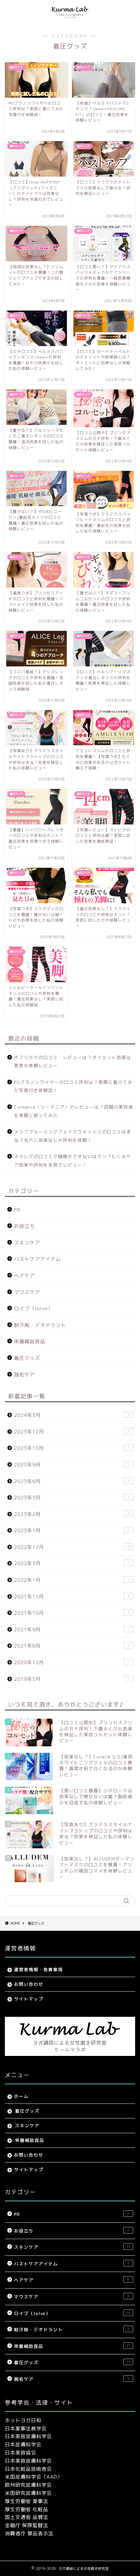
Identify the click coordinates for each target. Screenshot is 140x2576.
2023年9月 (72, 1465)
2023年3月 (72, 1498)
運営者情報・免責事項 (38, 1969)
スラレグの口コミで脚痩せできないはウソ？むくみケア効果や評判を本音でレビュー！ (73, 1161)
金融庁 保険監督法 (27, 2525)
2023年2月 (72, 1514)
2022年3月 (72, 1563)
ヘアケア (24, 1276)
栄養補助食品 (30, 1341)
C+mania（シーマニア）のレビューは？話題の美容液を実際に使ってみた (74, 1111)
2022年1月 (72, 1580)
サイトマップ (29, 1999)
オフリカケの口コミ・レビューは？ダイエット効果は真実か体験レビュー (73, 1062)
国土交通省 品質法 (27, 2517)
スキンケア (27, 1243)
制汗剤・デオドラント (40, 1325)
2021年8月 (72, 1646)
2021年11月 (72, 1597)
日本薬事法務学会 (26, 2429)
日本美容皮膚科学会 (28, 2436)
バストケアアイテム (37, 1259)
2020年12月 (72, 1662)
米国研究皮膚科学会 (28, 2493)
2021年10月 (72, 1613)
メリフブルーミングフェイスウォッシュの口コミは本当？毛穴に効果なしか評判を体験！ (73, 1136)
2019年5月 (72, 1679)
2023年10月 (72, 1448)
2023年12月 (72, 1432)
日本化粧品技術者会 (28, 2469)
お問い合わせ (29, 1984)
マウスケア (27, 1292)
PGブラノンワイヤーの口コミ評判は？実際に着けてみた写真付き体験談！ (73, 1086)
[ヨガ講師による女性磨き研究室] (70, 18)
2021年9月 (72, 1630)
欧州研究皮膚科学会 (28, 2485)
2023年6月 (72, 1481)
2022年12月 (73, 1547)
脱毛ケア (24, 1375)
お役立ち (24, 1226)
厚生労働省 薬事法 (27, 2501)
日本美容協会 (21, 2453)
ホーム (21, 2096)
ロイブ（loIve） (34, 1309)
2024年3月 (72, 1415)
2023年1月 (72, 1530)
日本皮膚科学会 (23, 2445)
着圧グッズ (27, 1358)
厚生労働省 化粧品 (27, 2509)
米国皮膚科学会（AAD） (34, 2477)
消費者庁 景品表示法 (29, 2533)
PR (17, 1210)
